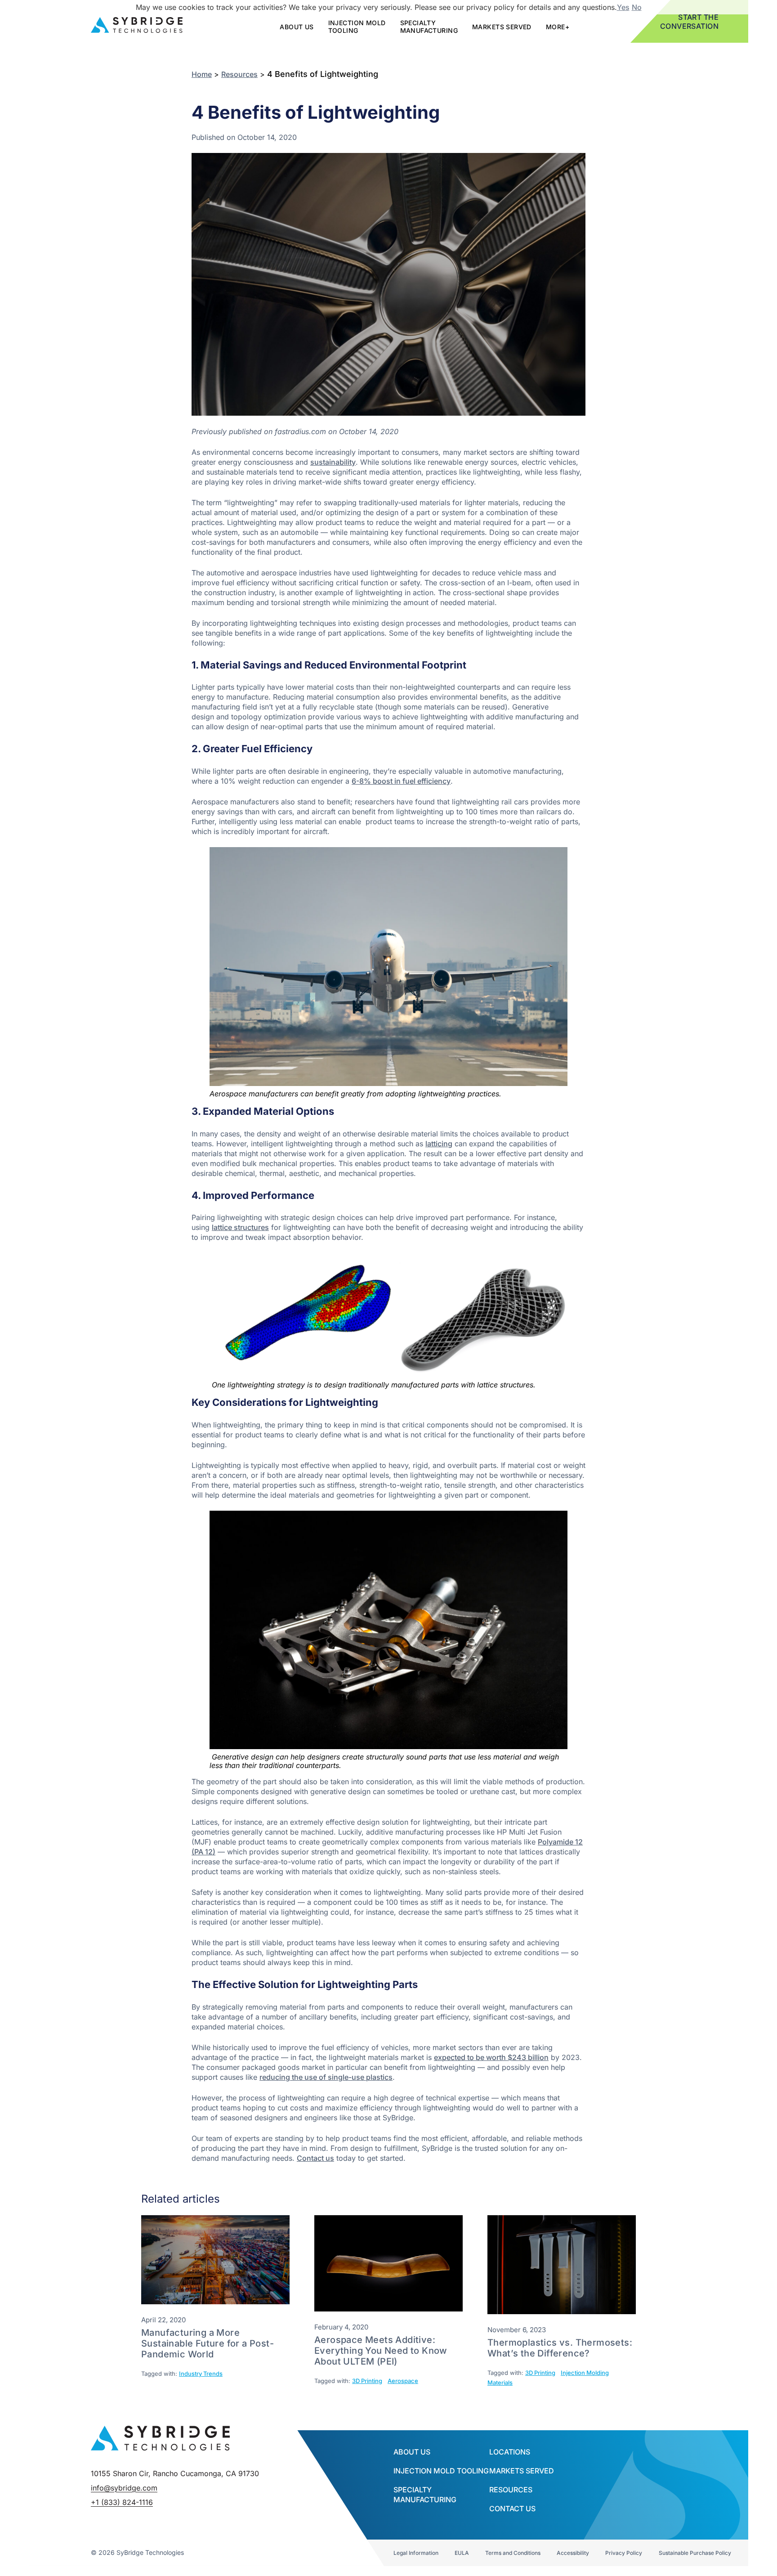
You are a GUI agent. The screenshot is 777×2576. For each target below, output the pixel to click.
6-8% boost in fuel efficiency (401, 781)
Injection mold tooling (357, 27)
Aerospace (403, 2381)
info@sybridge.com (124, 2488)
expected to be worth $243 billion (491, 2057)
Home (202, 74)
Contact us (315, 2158)
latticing (439, 1144)
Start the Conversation (690, 22)
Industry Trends (201, 2374)
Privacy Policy (624, 2553)
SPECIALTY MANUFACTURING (429, 27)
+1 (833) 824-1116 (122, 2502)
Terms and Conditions (513, 2553)
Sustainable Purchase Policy (695, 2553)
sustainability (333, 462)
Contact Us (512, 2509)
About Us (412, 2452)
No (637, 7)
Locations (510, 2452)
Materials (500, 2383)
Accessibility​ (573, 2553)
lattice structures (240, 1227)
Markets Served (502, 27)
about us (297, 27)
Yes (623, 7)
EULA (462, 2553)
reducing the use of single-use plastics (326, 2077)
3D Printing (367, 2381)
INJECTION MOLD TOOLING (441, 2471)
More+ (558, 27)
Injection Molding (585, 2373)
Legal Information (416, 2553)
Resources (239, 74)
